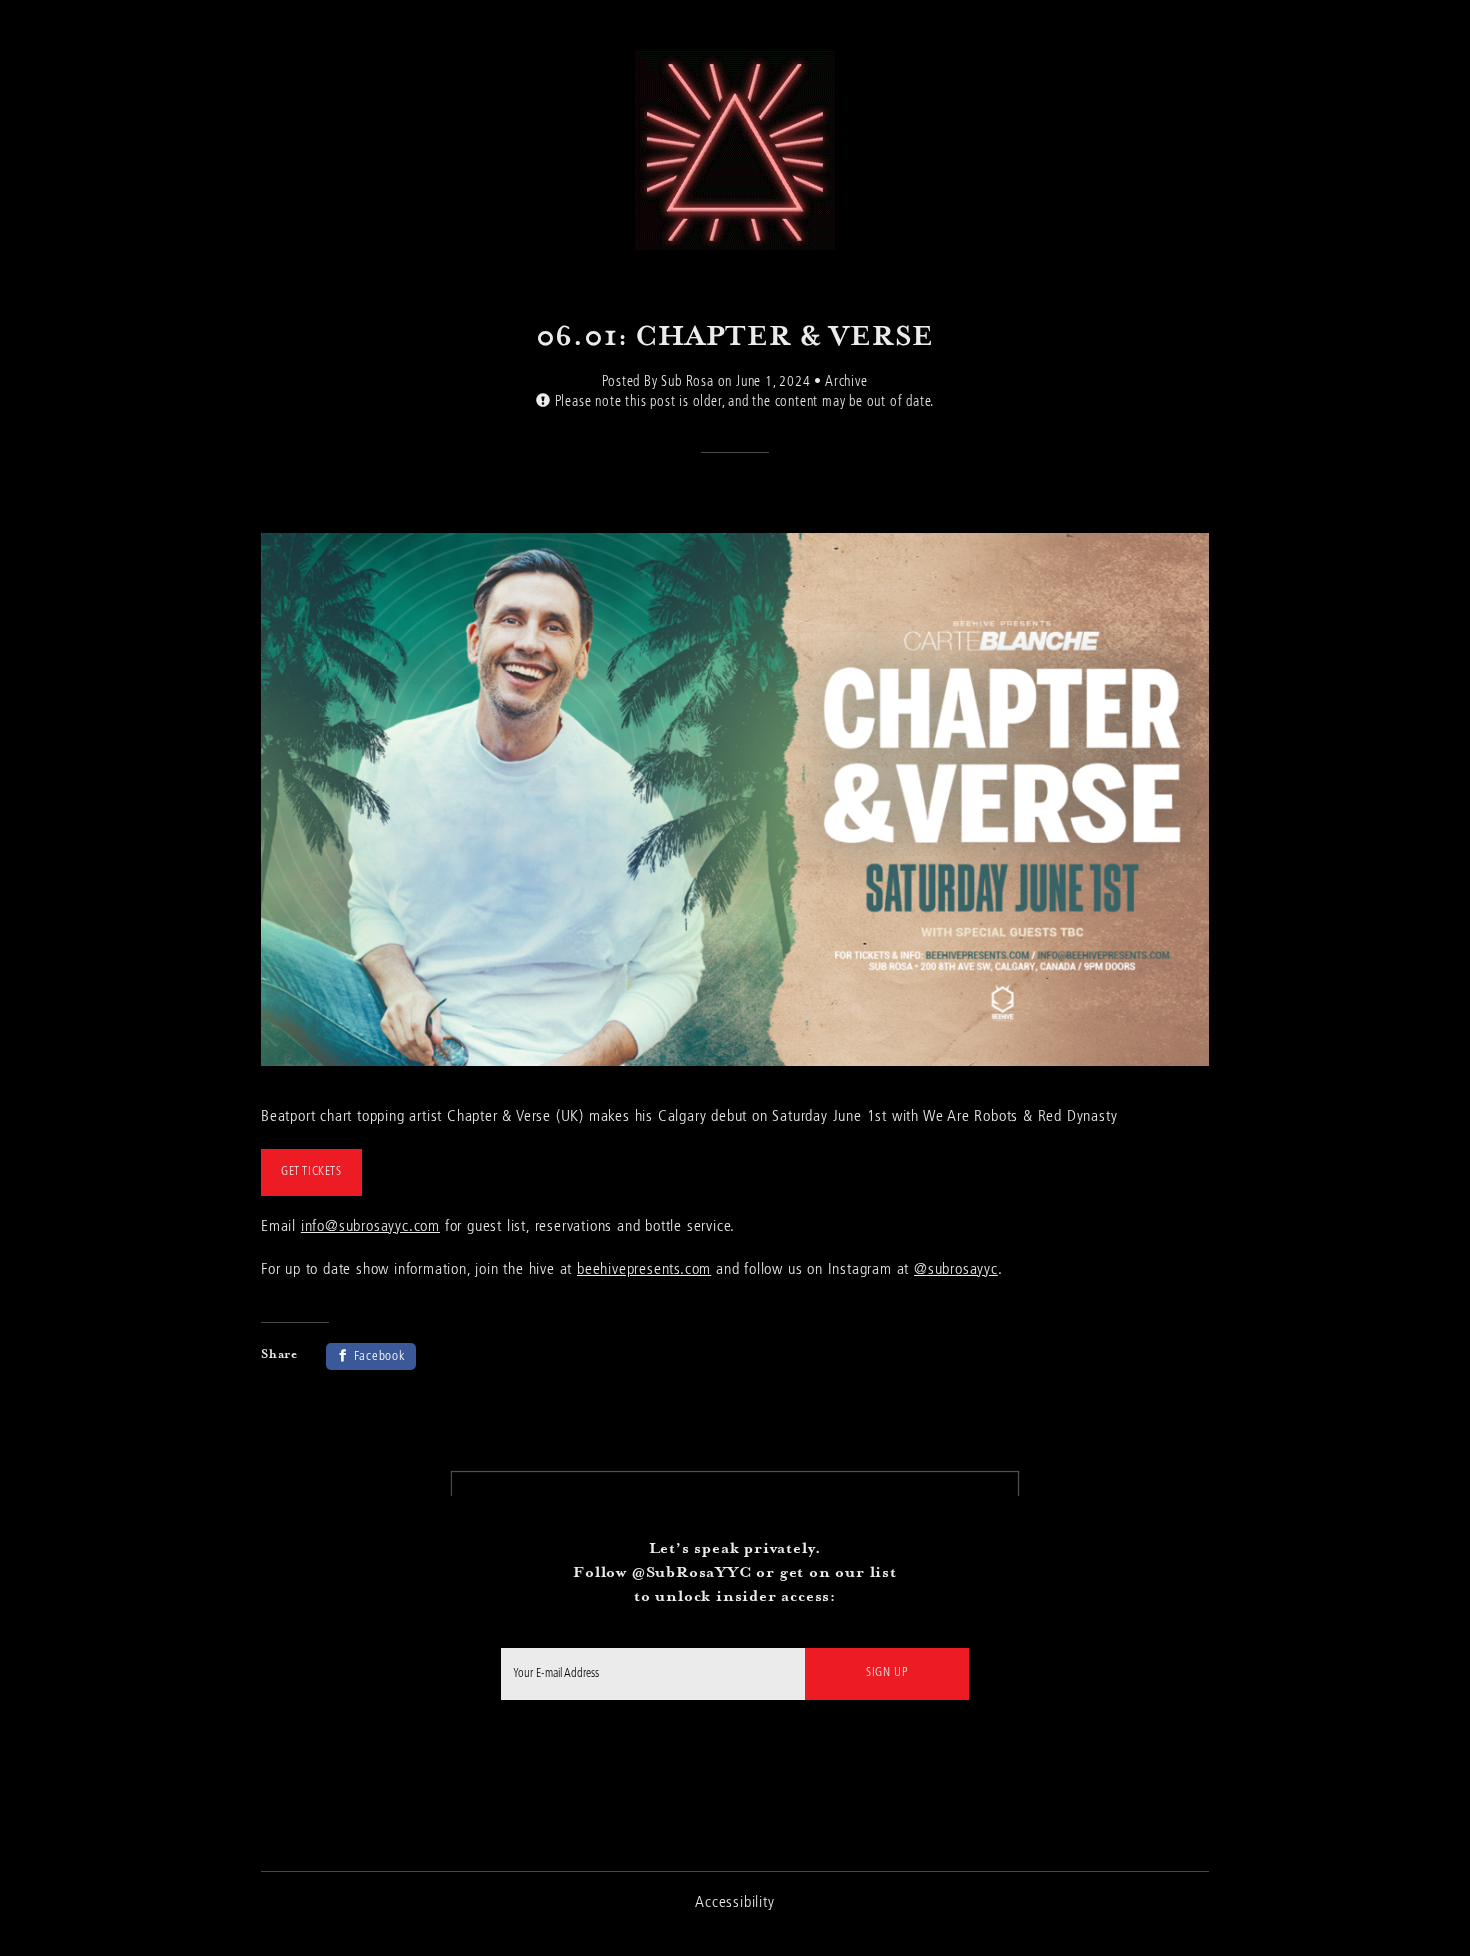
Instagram (735, 1765)
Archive (846, 382)
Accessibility (734, 1903)
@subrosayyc (956, 1270)
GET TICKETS (311, 1172)
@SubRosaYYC (692, 1571)
